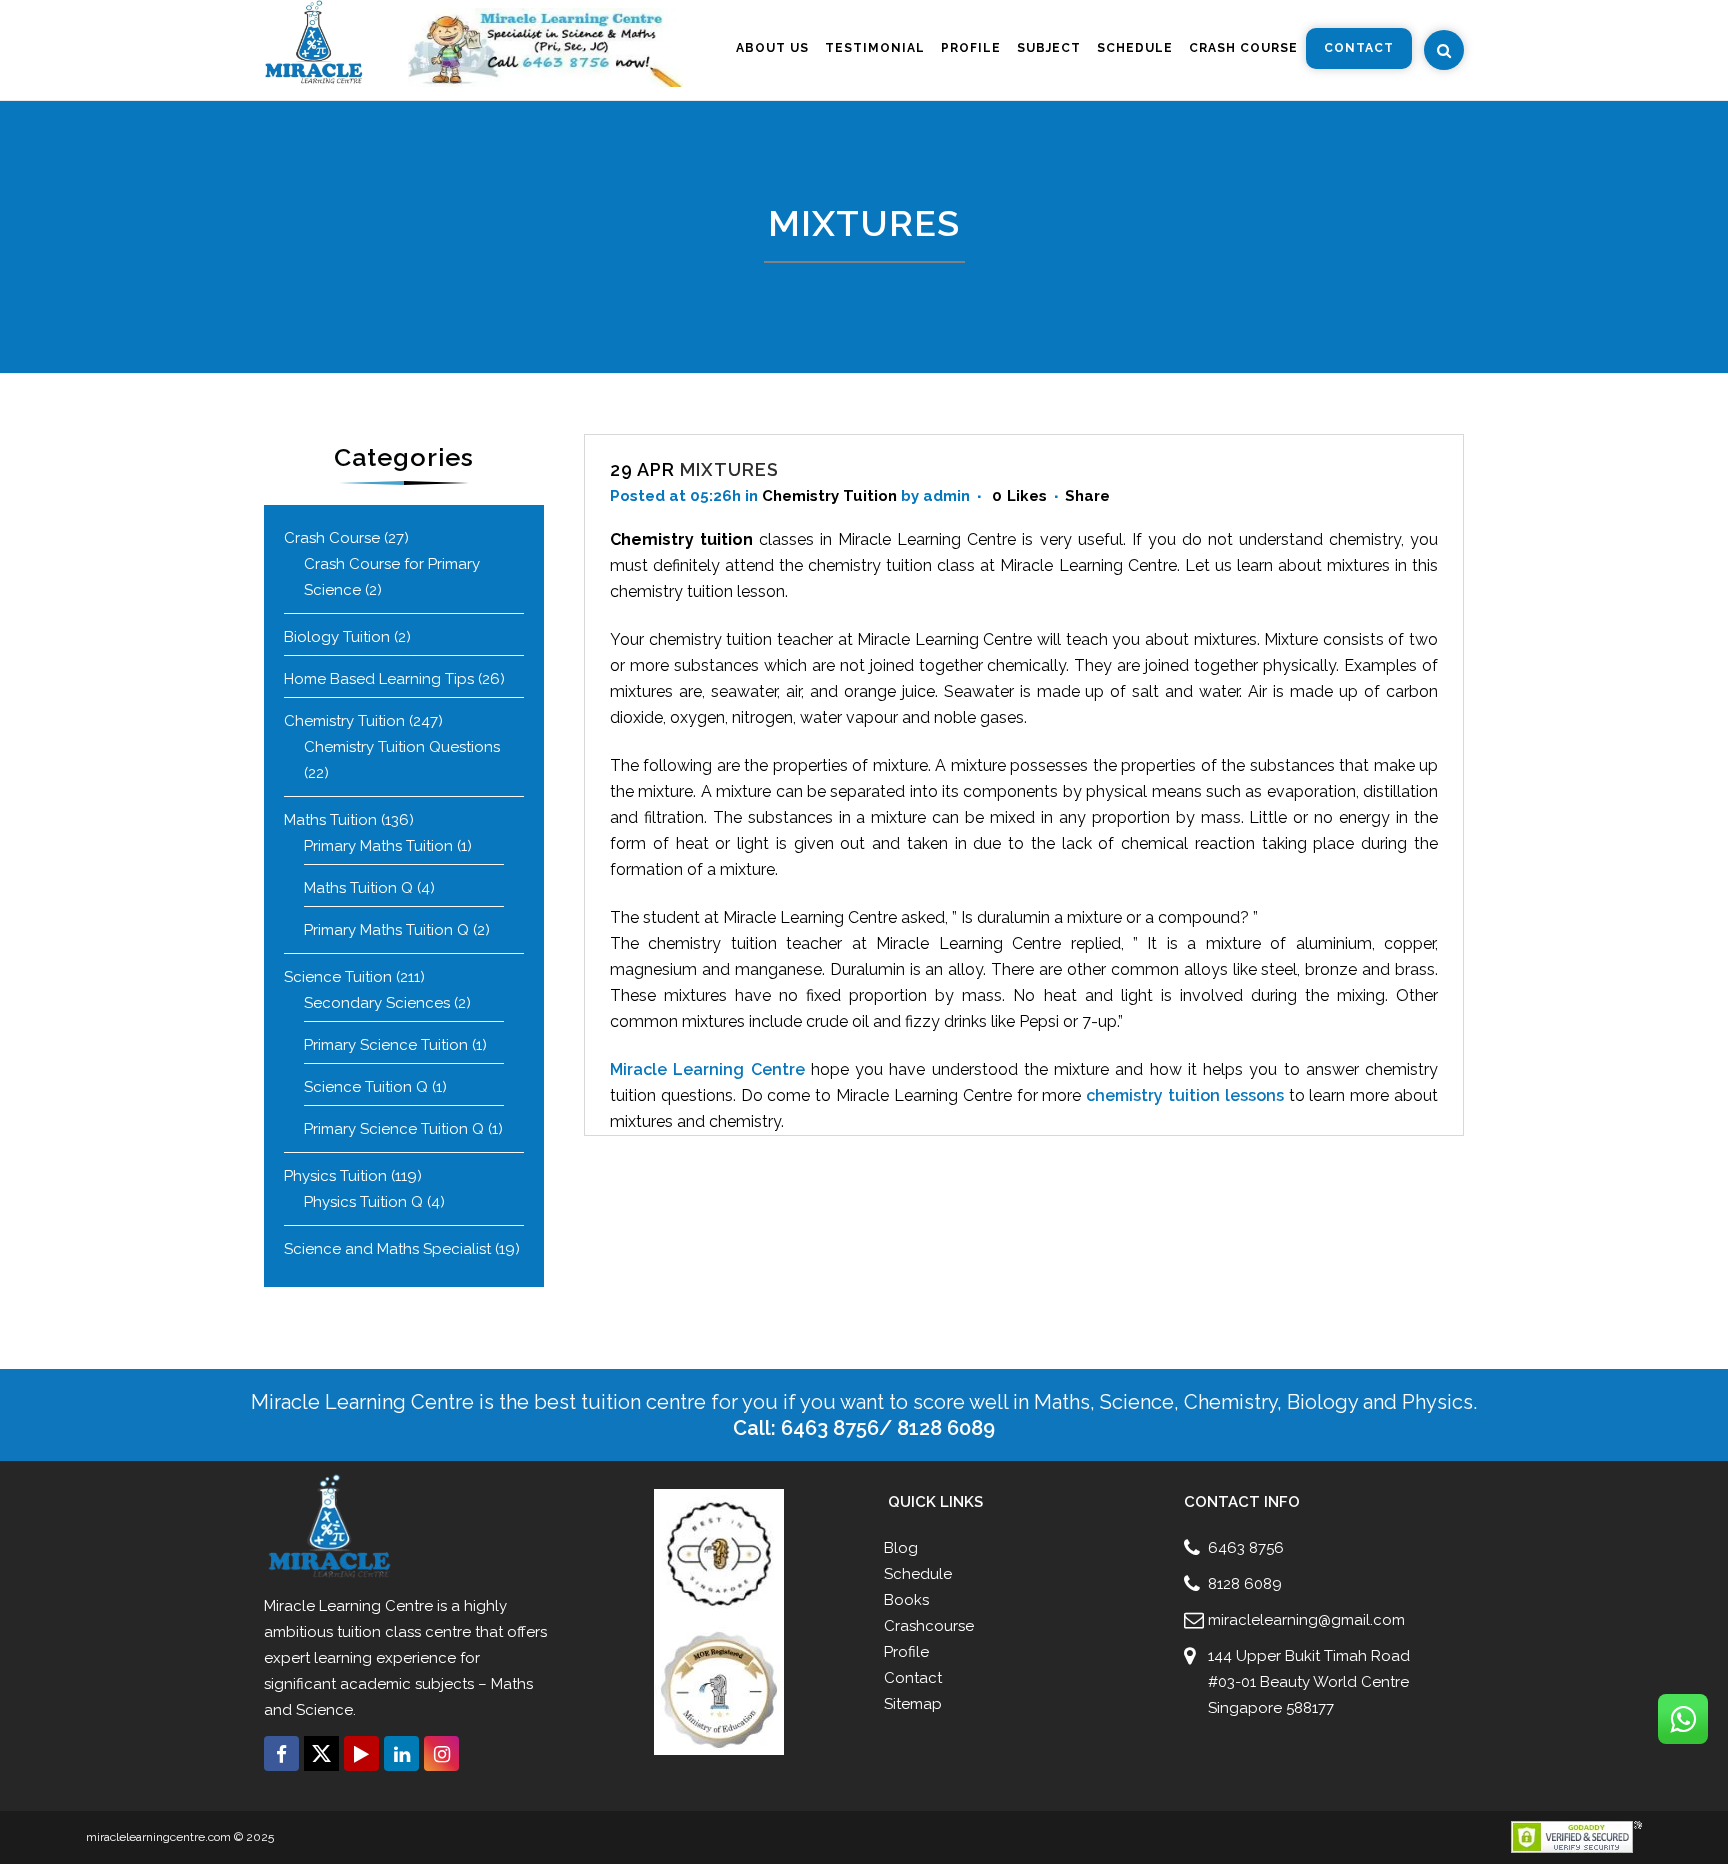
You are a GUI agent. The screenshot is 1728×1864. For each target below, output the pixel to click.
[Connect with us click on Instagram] (441, 1753)
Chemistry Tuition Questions (402, 747)
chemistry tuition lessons (1185, 1095)
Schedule (918, 1574)
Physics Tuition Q (363, 1202)
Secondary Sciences (377, 1003)
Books (906, 1600)
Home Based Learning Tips (379, 679)
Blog (901, 1548)
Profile (906, 1652)
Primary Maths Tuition (378, 846)
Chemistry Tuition (344, 721)
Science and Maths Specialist (387, 1249)
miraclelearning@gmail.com (1306, 1620)
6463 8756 (1246, 1548)
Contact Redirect (416, 1785)
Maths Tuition (330, 820)
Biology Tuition (337, 637)
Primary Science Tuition (386, 1045)
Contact (913, 1678)
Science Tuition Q (366, 1087)
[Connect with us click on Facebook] (281, 1753)
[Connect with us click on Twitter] (321, 1753)
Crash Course (332, 538)
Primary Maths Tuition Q (386, 930)
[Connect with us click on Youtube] (361, 1753)
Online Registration (315, 1785)
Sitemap (913, 1704)
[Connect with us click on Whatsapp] (1683, 1719)
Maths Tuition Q (358, 888)
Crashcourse (929, 1626)
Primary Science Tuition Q (394, 1129)
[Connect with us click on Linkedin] (401, 1753)
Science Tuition (338, 977)
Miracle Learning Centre (707, 1069)
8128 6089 (1245, 1584)
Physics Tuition (335, 1176)
